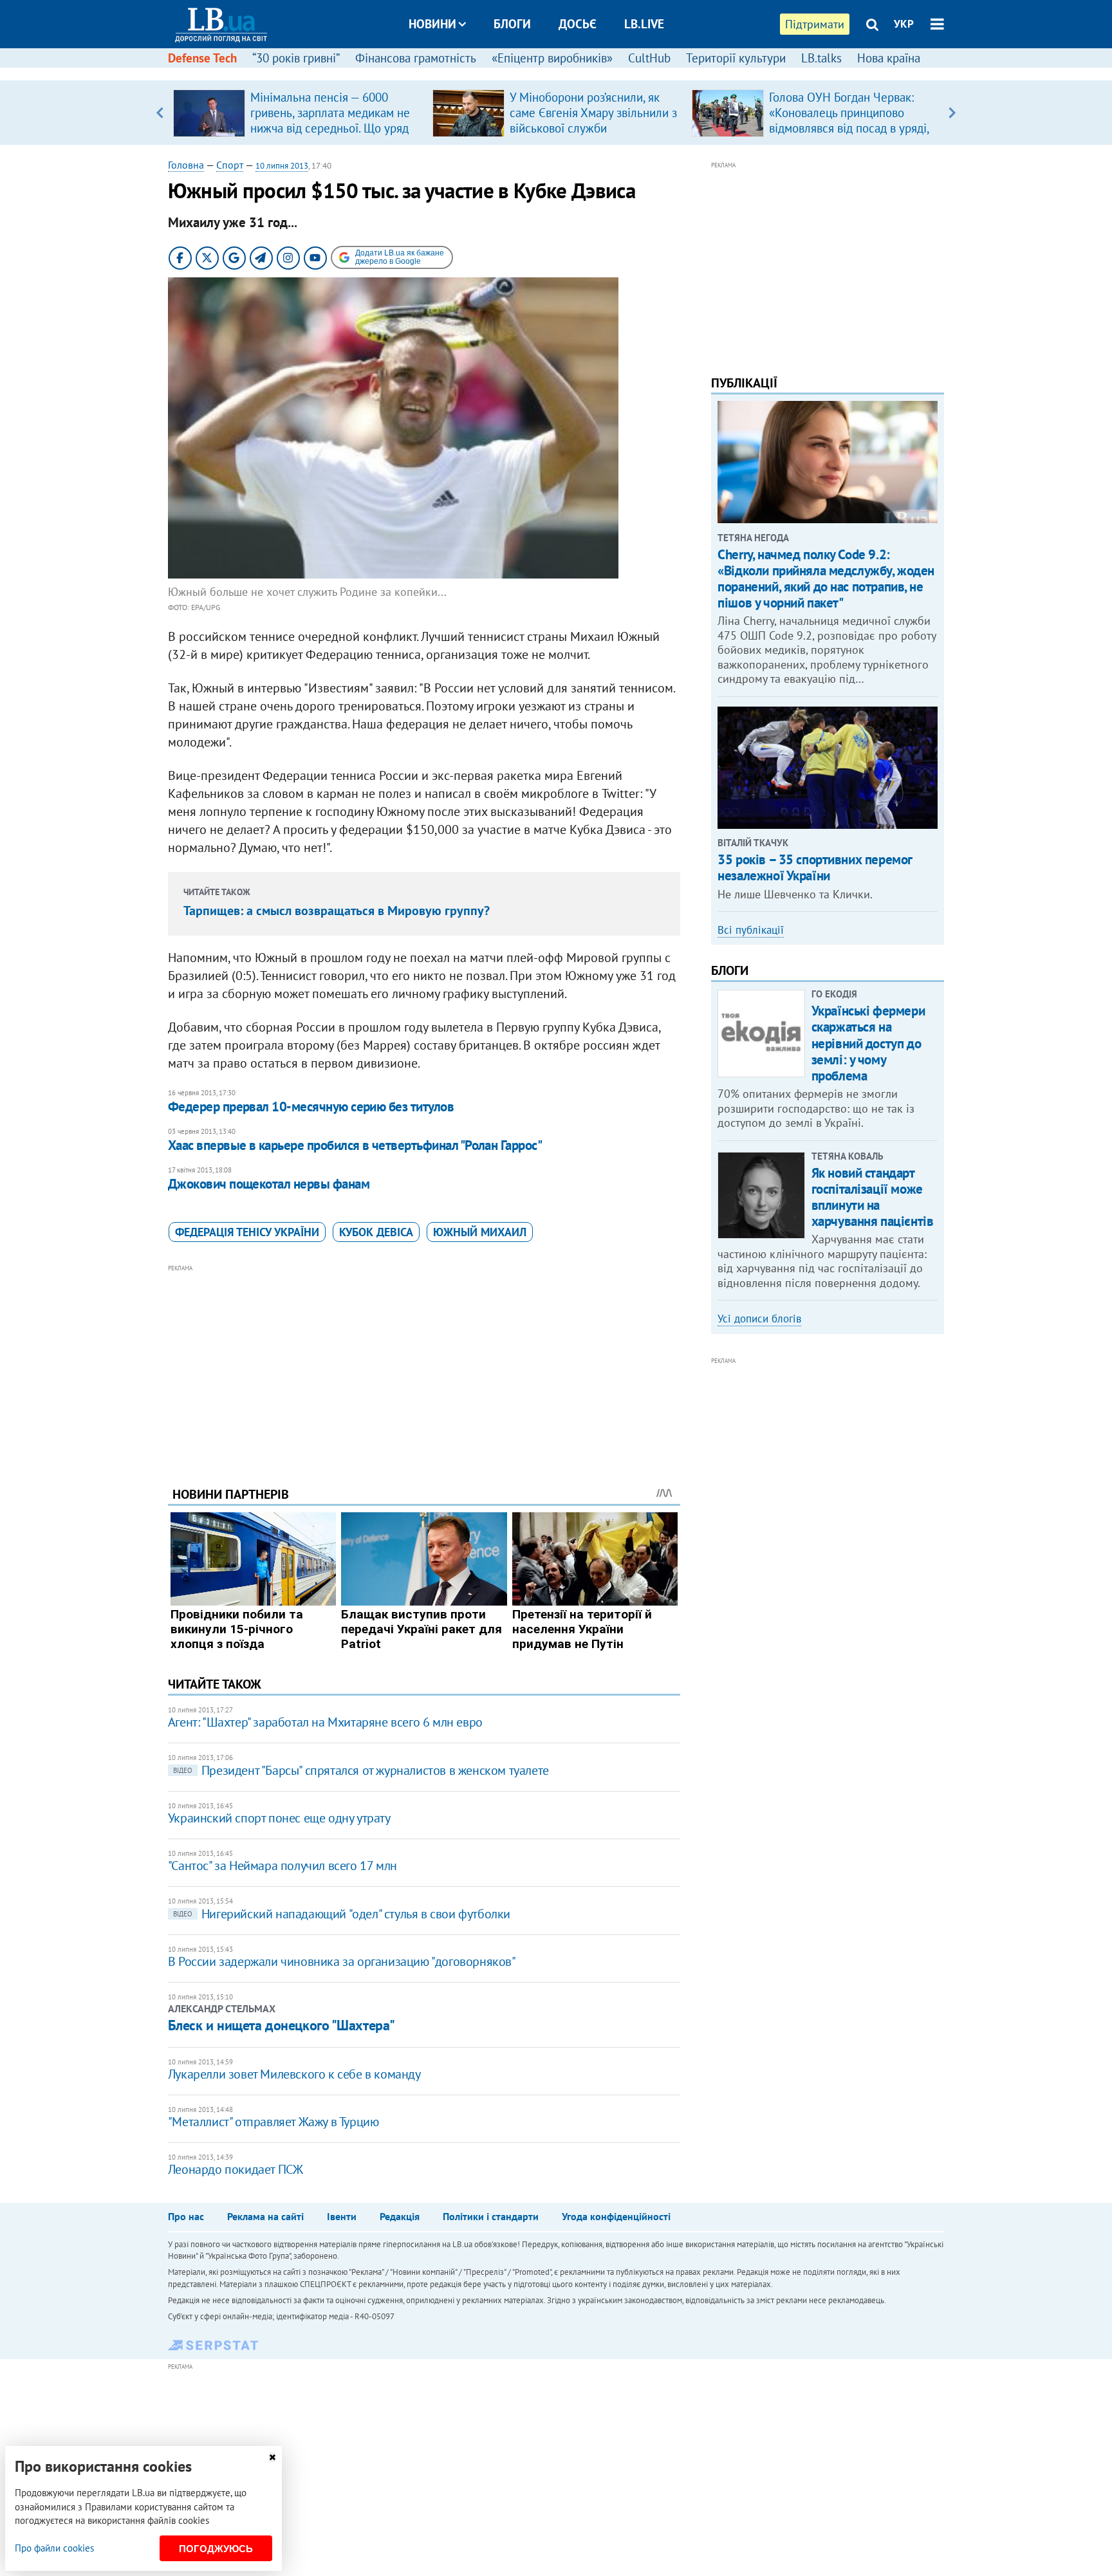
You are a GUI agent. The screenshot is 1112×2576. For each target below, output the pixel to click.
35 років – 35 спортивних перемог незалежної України (815, 867)
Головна (186, 165)
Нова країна (889, 58)
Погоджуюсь (216, 2549)
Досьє (578, 24)
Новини (432, 24)
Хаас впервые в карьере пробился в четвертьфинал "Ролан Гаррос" (355, 1145)
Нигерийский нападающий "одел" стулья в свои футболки (342, 1914)
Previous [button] (160, 113)
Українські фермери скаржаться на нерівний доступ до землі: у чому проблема (868, 1043)
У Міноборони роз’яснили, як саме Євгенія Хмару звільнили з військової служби (593, 113)
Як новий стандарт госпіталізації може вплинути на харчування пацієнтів (873, 1197)
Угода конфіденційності (616, 2216)
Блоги (512, 24)
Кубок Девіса (376, 1232)
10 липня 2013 (282, 166)
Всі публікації (751, 930)
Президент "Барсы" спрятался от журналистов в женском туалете (361, 1770)
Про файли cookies (54, 2548)
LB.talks (821, 58)
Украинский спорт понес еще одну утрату (279, 1818)
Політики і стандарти (491, 2216)
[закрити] (272, 2457)
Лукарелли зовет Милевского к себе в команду (294, 2074)
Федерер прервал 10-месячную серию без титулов (311, 1107)
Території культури (736, 58)
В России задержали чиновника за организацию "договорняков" (342, 1961)
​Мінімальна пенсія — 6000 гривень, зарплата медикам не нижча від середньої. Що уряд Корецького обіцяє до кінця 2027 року (330, 128)
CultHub (649, 58)
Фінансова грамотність (416, 58)
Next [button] (952, 113)
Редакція (400, 2216)
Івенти (342, 2216)
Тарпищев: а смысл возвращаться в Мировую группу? (337, 911)
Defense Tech (202, 58)
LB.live (644, 24)
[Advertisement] (424, 1366)
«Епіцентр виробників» (552, 58)
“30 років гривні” (296, 58)
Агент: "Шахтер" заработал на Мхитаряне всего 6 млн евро (325, 1722)
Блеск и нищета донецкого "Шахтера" (282, 2025)
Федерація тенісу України (247, 1232)
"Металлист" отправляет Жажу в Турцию (273, 2122)
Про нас (186, 2216)
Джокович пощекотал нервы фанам (269, 1184)
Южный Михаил (480, 1232)
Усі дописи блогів (759, 1319)
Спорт (230, 165)
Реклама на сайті (265, 2216)
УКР (904, 24)
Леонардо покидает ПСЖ (236, 2169)
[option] (298, 113)
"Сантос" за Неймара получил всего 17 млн (283, 1866)
